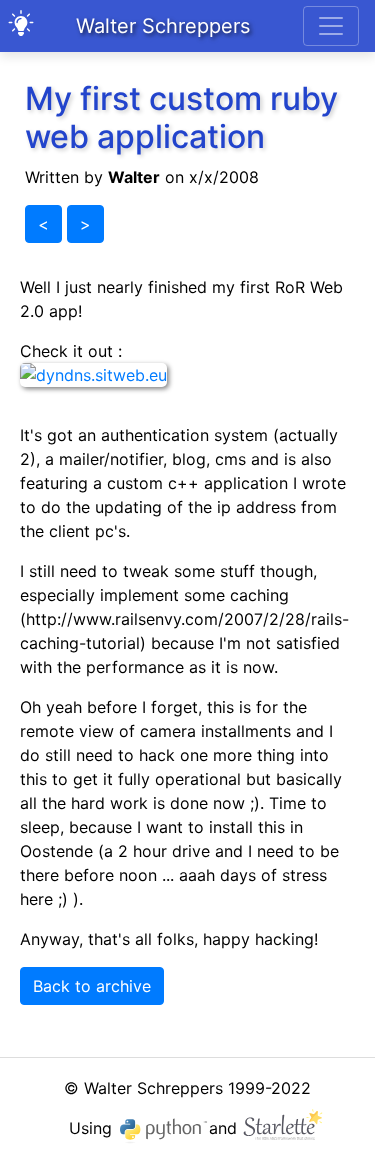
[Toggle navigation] (331, 26)
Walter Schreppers (163, 26)
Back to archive (92, 986)
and (225, 1128)
